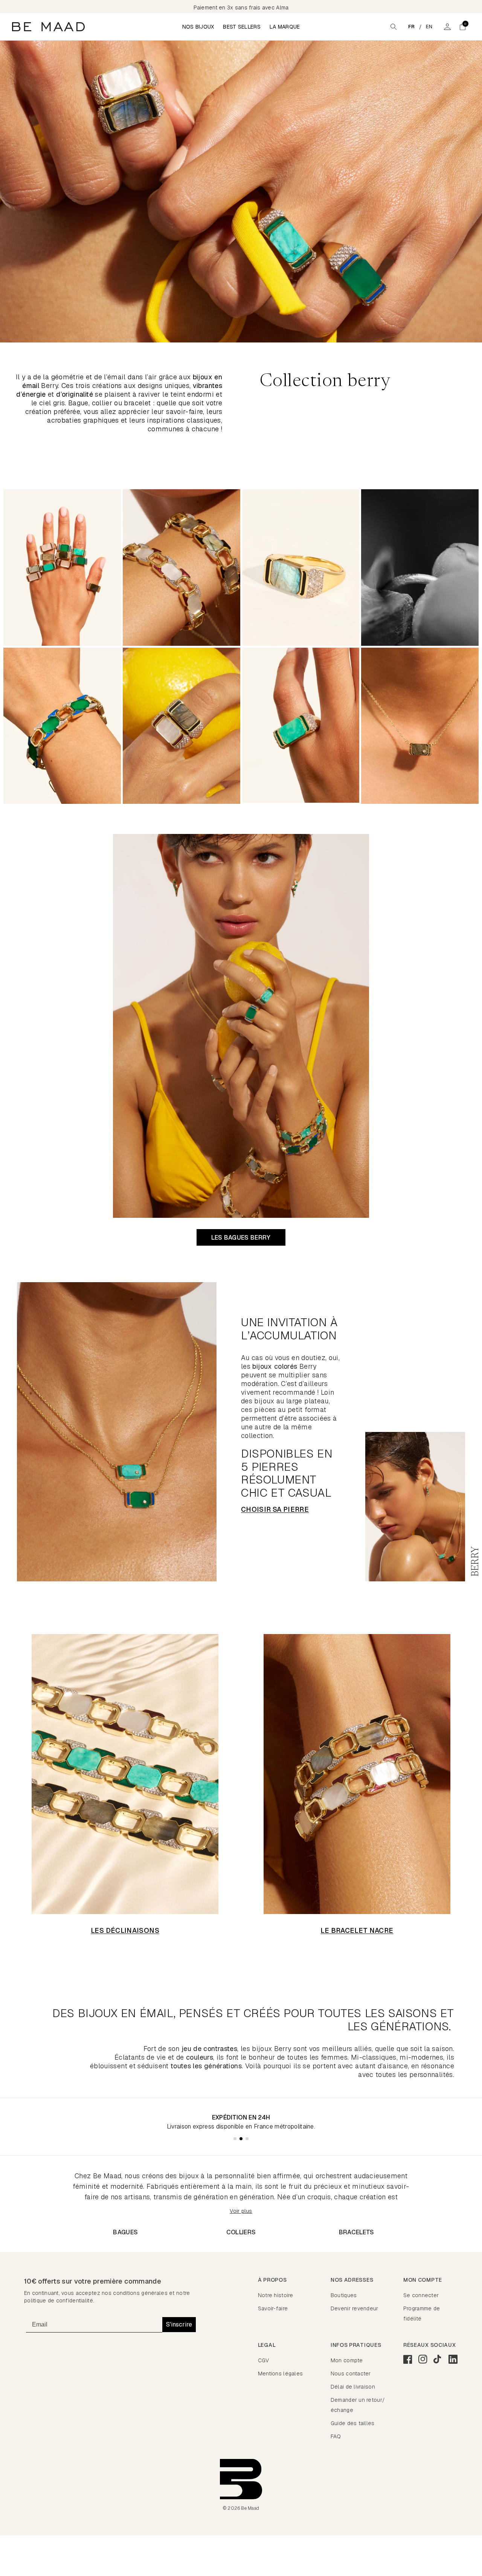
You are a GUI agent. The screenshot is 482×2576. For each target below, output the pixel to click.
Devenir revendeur (355, 2308)
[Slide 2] (241, 2139)
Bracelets (357, 2232)
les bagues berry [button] (241, 1238)
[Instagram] (423, 2359)
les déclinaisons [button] (125, 1930)
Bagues (125, 2232)
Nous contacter (351, 2374)
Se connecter (421, 2295)
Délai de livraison (353, 2387)
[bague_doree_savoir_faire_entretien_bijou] (420, 568)
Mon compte (347, 2360)
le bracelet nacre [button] (357, 1930)
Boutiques (344, 2295)
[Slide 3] (247, 2139)
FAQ (336, 2436)
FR (412, 27)
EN (429, 27)
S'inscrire (179, 2324)
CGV (264, 2360)
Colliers (241, 2232)
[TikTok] (438, 2359)
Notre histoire (276, 2295)
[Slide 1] (235, 2139)
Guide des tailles (353, 2423)
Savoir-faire (273, 2308)
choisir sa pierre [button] (275, 1509)
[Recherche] (394, 27)
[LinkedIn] (453, 2359)
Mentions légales (280, 2374)
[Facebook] (408, 2359)
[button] (462, 27)
